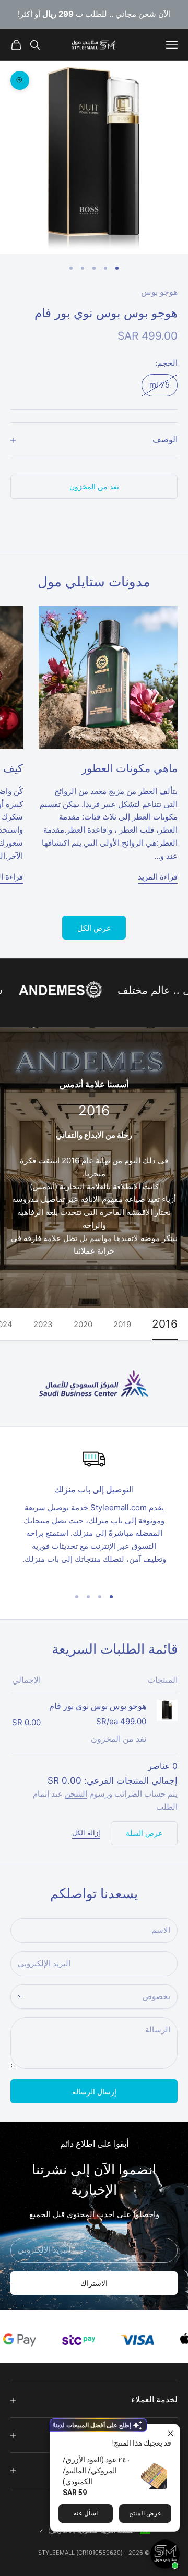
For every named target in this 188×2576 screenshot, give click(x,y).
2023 (43, 1324)
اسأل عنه (86, 2513)
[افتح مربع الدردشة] (165, 2554)
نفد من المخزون (94, 486)
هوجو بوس (159, 292)
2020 (83, 1324)
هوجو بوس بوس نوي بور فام (98, 1706)
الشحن (76, 1794)
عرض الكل (94, 928)
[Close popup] (171, 2433)
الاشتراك (94, 2283)
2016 (165, 1324)
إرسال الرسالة (94, 2092)
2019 (122, 1324)
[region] (94, 1513)
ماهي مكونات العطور (130, 768)
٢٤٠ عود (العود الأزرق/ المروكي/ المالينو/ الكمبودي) (97, 2471)
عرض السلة (144, 1833)
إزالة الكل (86, 1833)
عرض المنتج (145, 2513)
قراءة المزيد (158, 877)
